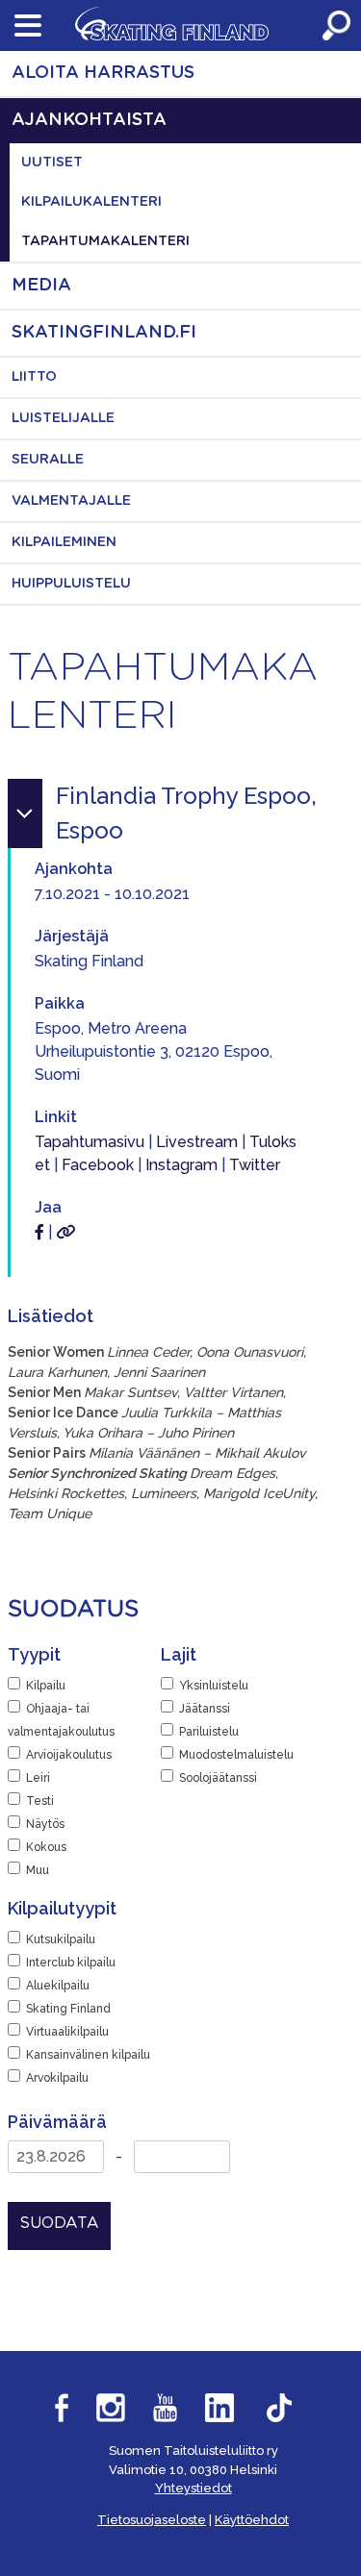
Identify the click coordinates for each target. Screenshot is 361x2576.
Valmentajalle (71, 501)
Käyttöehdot (252, 2520)
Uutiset (52, 163)
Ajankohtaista (89, 120)
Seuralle (48, 460)
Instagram (181, 1165)
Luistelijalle (63, 418)
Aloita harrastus (103, 73)
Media (41, 286)
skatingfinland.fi (104, 333)
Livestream (197, 1142)
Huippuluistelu (71, 584)
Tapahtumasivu (90, 1142)
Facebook (98, 1165)
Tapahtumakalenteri (105, 241)
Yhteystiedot (193, 2488)
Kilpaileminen (64, 542)
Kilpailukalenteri (91, 202)
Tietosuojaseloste (152, 2520)
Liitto (34, 377)
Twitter (255, 1165)
